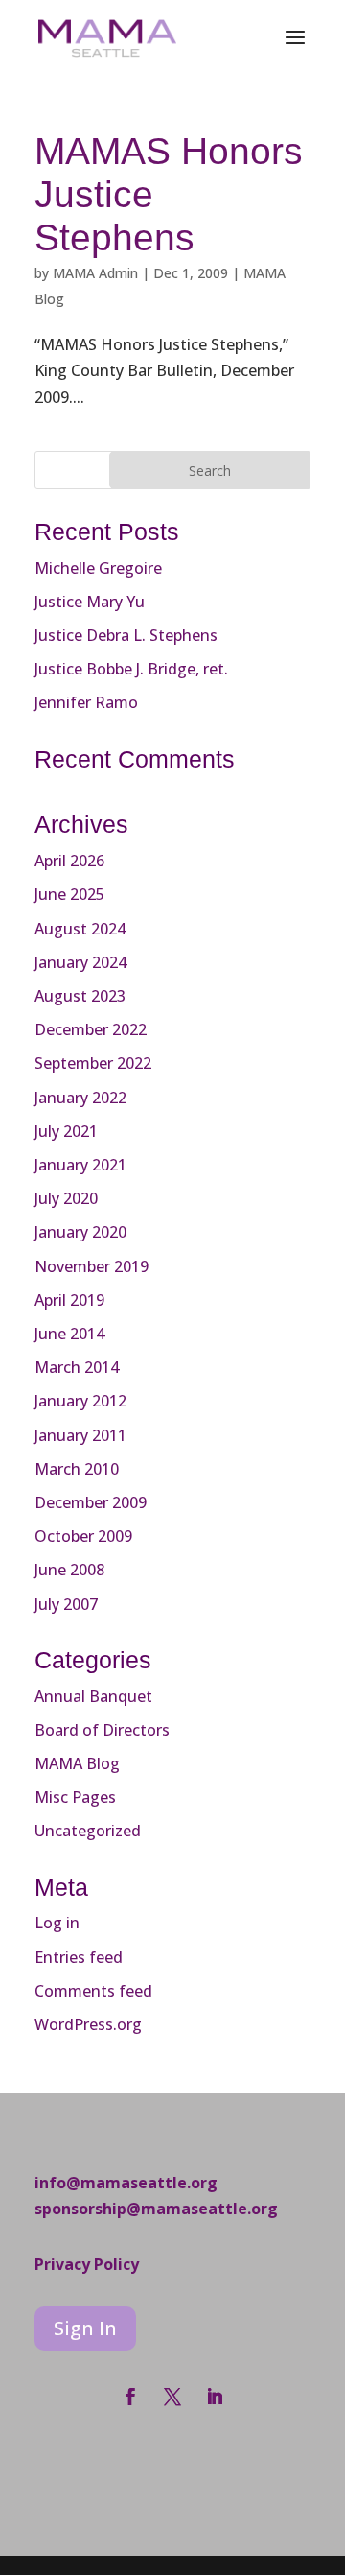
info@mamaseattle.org (126, 2183)
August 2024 (80, 929)
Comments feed (93, 1991)
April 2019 (69, 1300)
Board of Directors (102, 1730)
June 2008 (69, 1570)
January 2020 (80, 1232)
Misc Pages (75, 1797)
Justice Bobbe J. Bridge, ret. (131, 669)
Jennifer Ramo (86, 702)
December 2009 (91, 1502)
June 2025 (69, 894)
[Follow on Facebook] (130, 2397)
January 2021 (80, 1165)
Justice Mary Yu (90, 602)
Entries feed (79, 1957)
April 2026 (69, 861)
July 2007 (66, 1604)
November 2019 (92, 1266)
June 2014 (69, 1334)
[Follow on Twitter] (172, 2397)
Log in (57, 1923)
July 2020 (66, 1198)
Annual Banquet (93, 1696)
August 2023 (80, 996)
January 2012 (80, 1401)
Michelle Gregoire (98, 568)
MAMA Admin (95, 273)
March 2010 (77, 1469)
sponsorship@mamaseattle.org (156, 2209)
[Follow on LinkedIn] (215, 2397)
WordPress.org (88, 2024)
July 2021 (66, 1131)
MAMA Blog (77, 1763)
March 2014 (77, 1367)
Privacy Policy (87, 2264)
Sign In (85, 2328)
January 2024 (80, 962)
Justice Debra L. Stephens (126, 635)
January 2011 (80, 1435)
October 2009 (83, 1536)
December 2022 (91, 1029)
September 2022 (93, 1063)
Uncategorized (88, 1831)
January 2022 (80, 1098)
